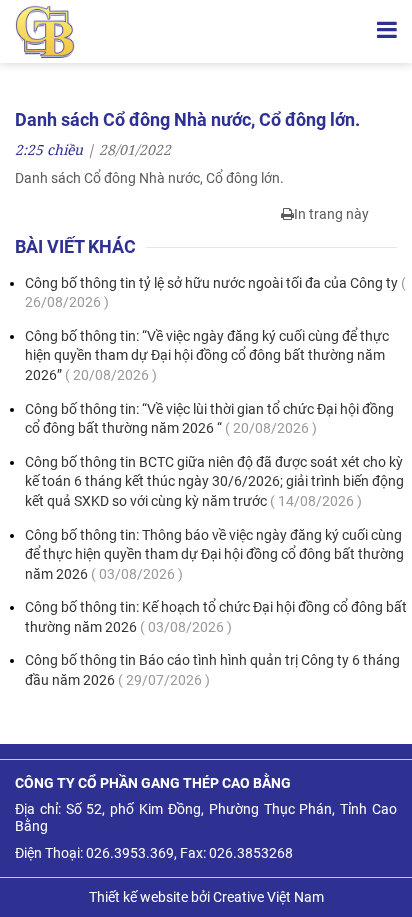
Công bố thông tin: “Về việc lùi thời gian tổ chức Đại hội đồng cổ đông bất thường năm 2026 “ (209, 419)
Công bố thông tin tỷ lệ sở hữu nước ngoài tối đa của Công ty (215, 293)
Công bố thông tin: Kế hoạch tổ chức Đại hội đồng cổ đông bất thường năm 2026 (216, 617)
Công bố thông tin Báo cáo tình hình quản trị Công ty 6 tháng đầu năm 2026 (212, 670)
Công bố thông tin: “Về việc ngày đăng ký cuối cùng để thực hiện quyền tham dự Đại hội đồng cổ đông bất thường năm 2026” (207, 355)
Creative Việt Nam (268, 897)
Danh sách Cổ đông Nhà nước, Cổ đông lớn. (149, 178)
